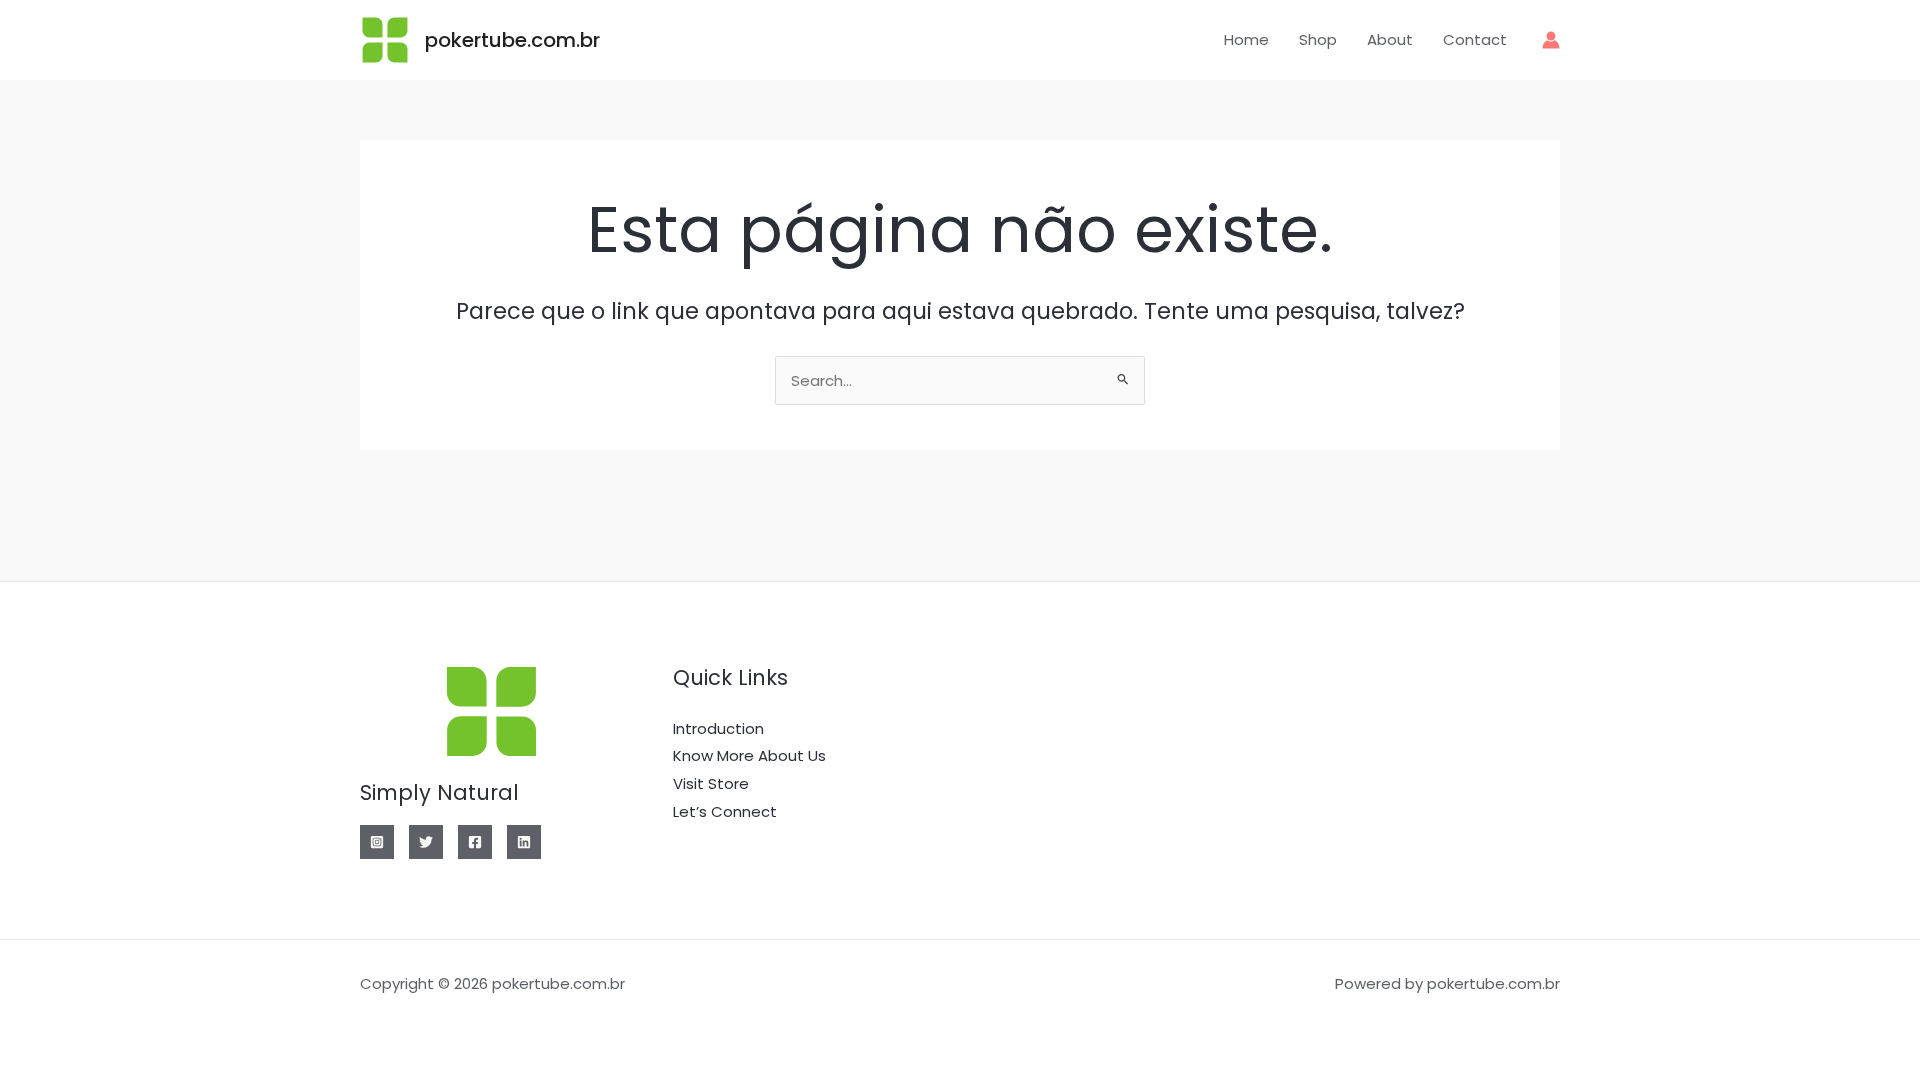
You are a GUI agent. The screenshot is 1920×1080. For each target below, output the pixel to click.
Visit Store (711, 783)
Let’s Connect (725, 811)
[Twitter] (426, 842)
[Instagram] (377, 842)
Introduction (718, 728)
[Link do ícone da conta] (1551, 40)
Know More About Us (749, 755)
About (1390, 39)
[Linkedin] (524, 842)
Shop (1318, 39)
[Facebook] (475, 842)
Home (1246, 39)
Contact (1475, 39)
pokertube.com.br (512, 40)
